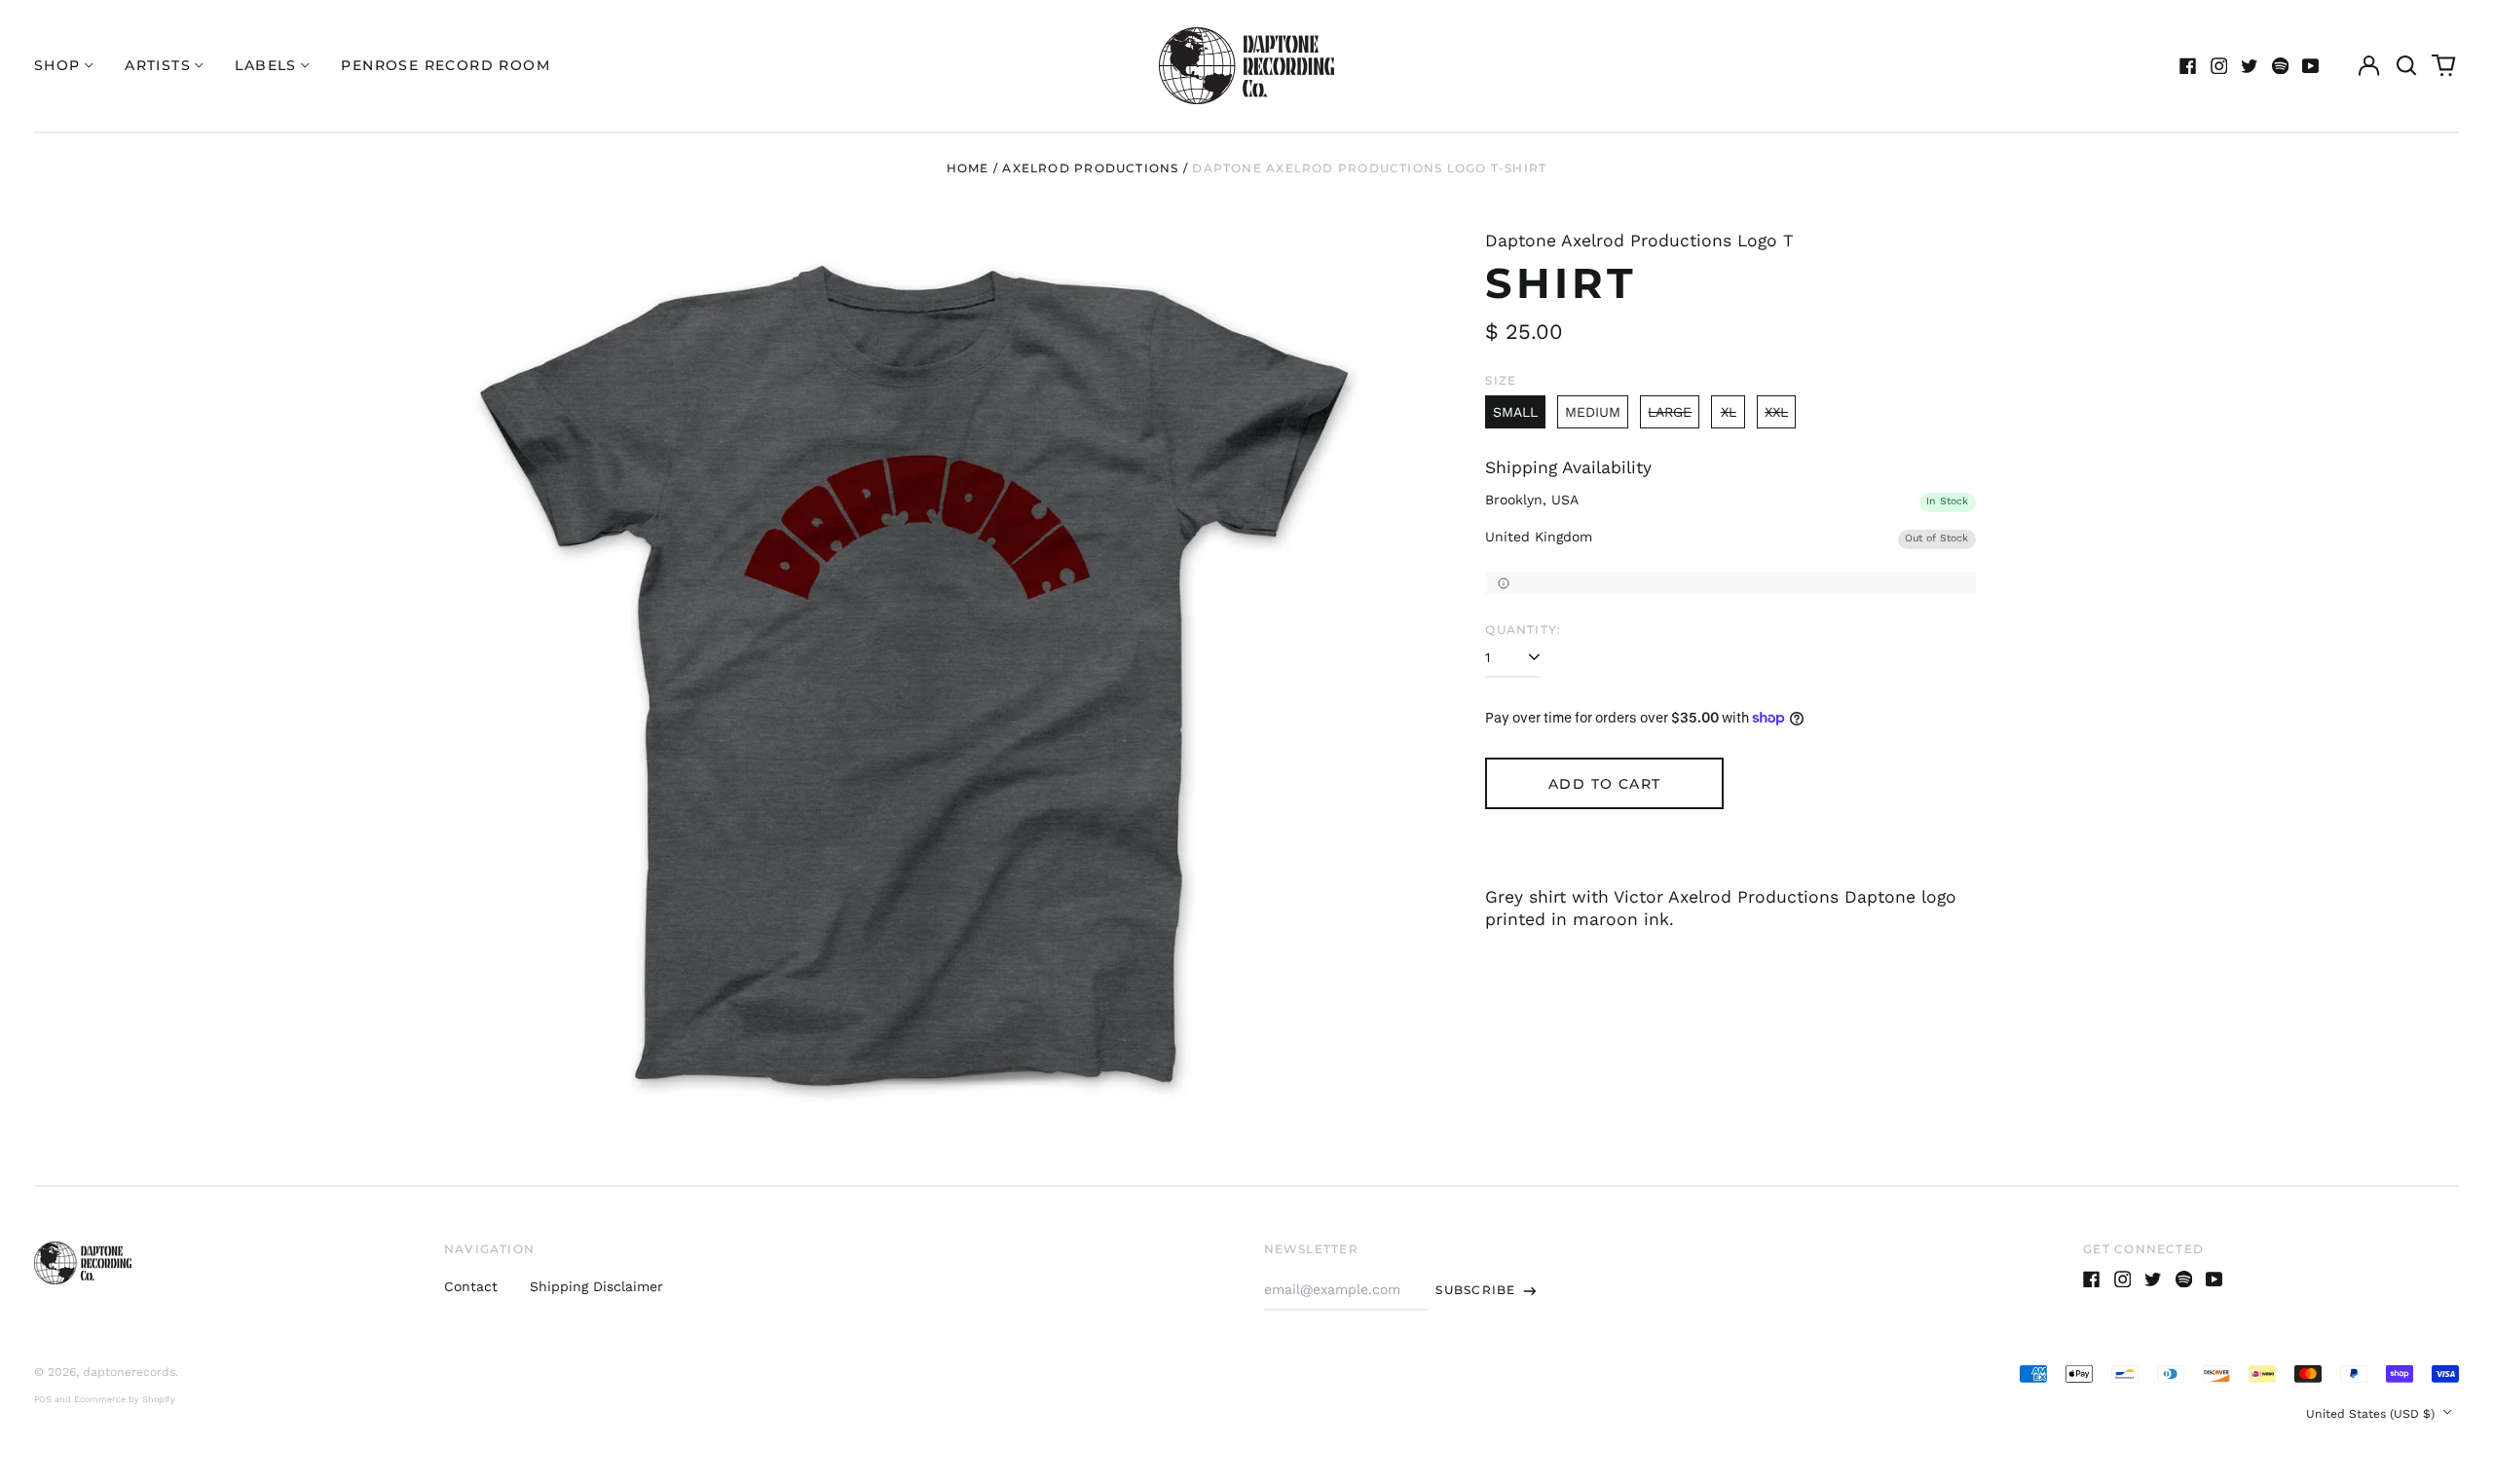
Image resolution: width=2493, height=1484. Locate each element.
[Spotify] (2281, 66)
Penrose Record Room (446, 65)
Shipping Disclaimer (596, 1286)
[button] (2406, 66)
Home (968, 168)
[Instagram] (2219, 66)
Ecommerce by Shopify (125, 1399)
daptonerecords (129, 1372)
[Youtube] (2311, 66)
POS (43, 1399)
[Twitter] (2250, 66)
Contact (471, 1286)
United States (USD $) (2372, 1414)
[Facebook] (2188, 66)
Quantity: (1523, 630)
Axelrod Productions (1090, 168)
